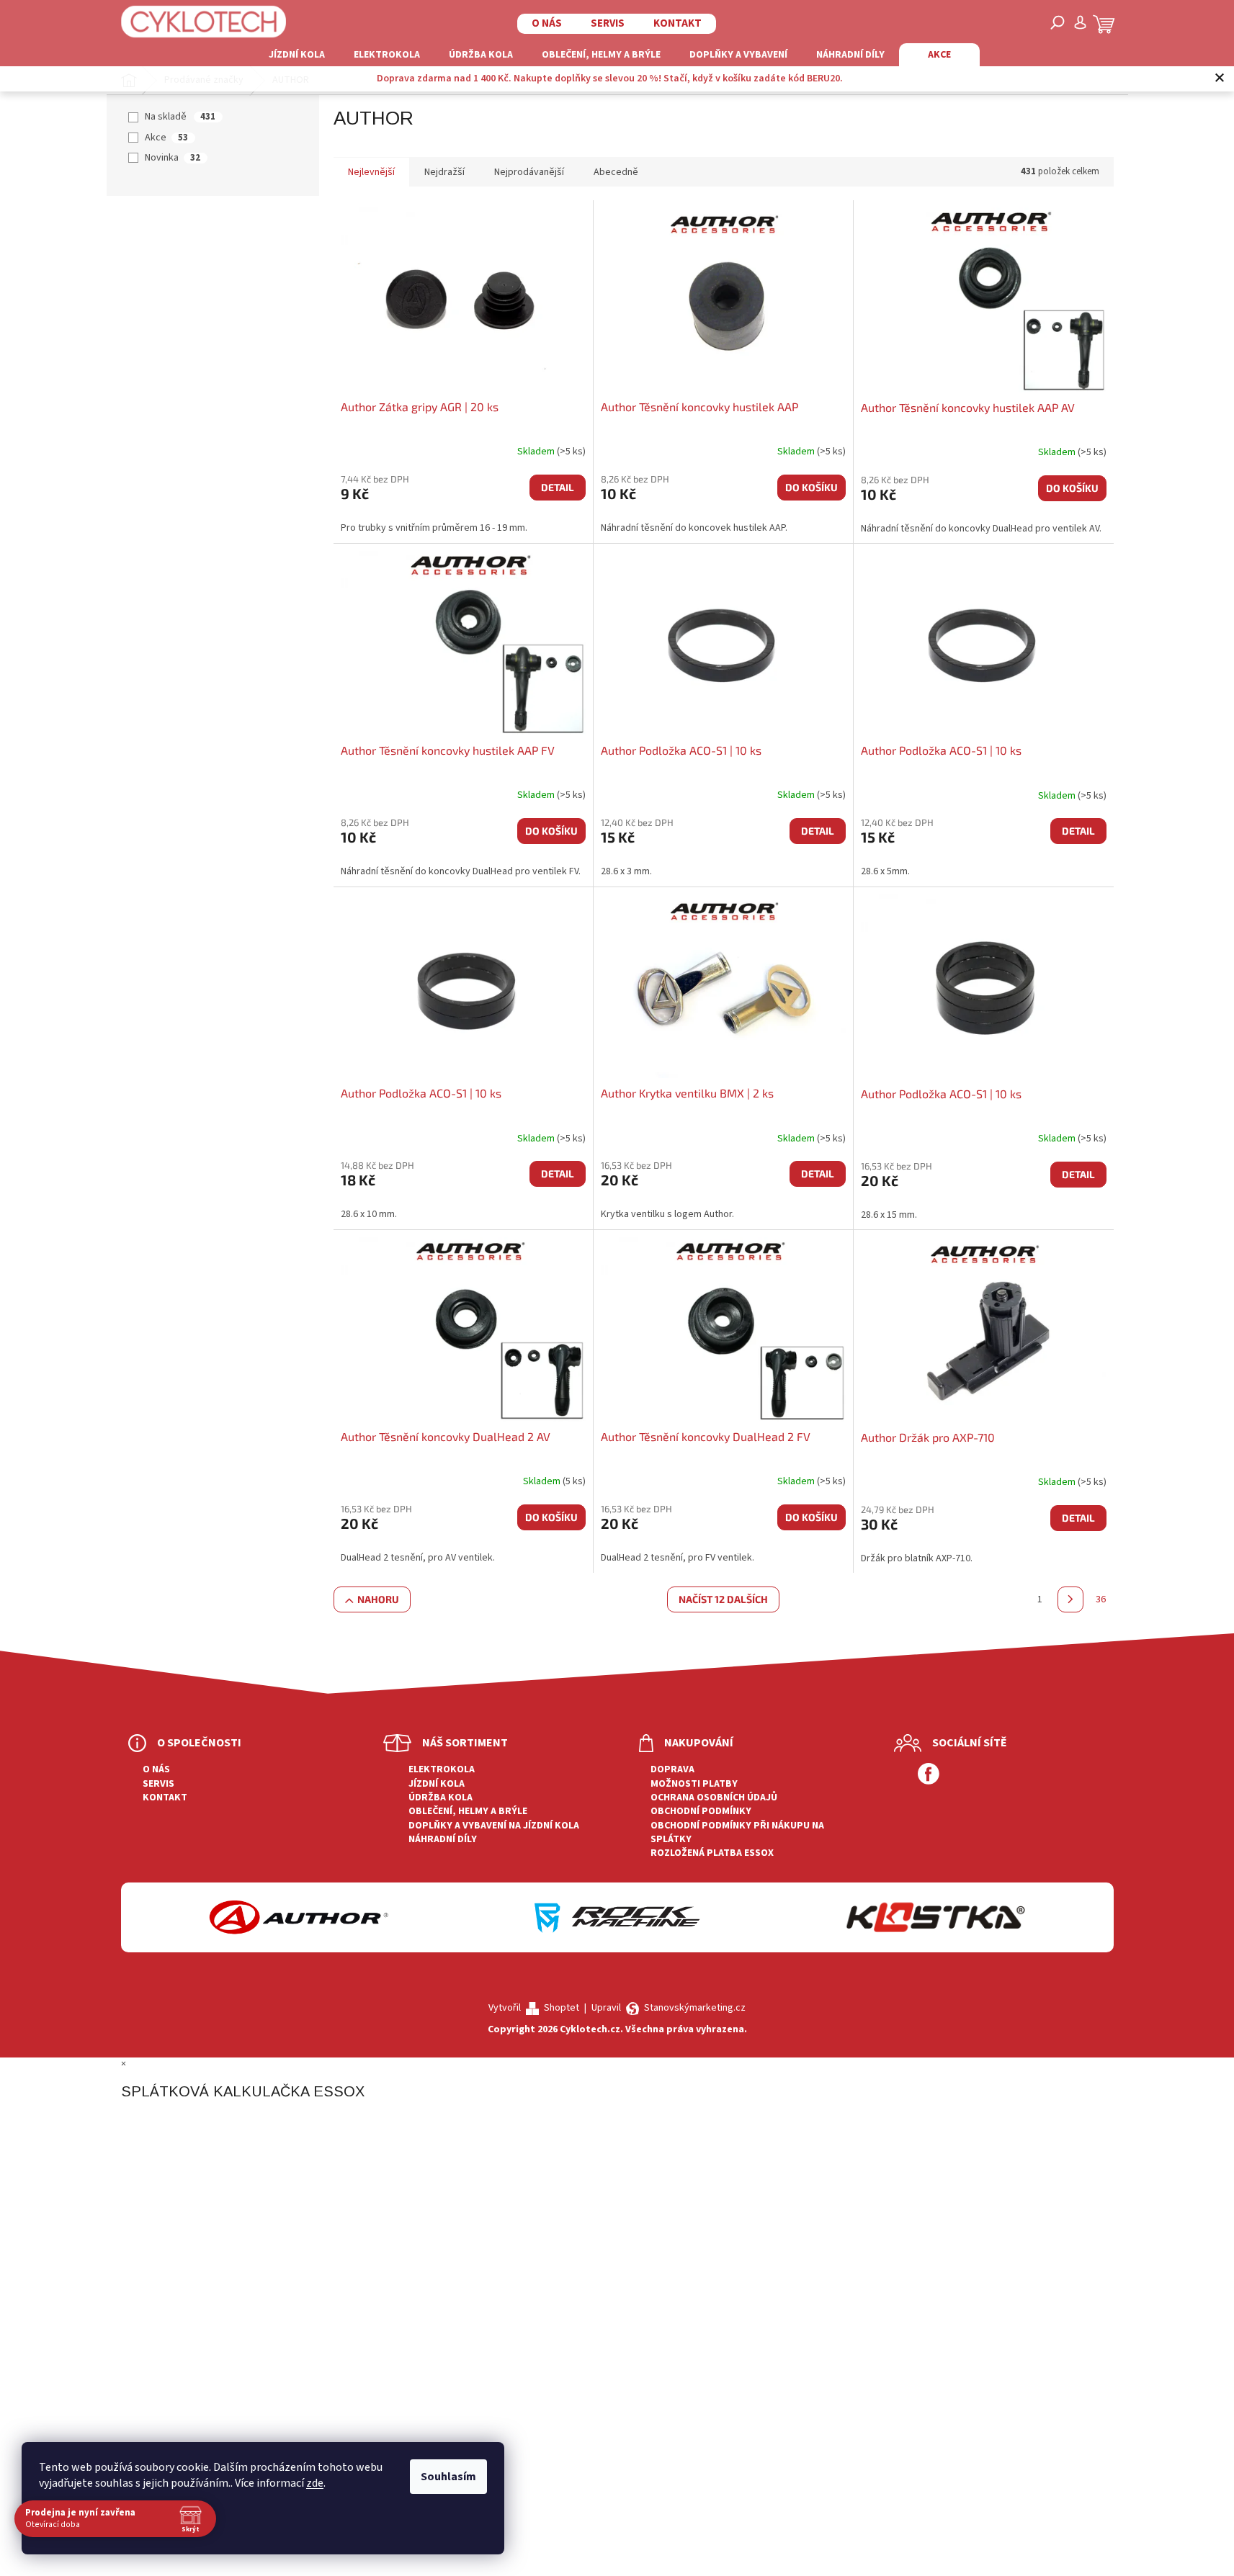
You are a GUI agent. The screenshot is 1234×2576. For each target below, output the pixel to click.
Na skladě (180, 117)
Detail (558, 487)
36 (1101, 1599)
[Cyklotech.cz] (204, 22)
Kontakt (678, 23)
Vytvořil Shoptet (534, 2008)
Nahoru (378, 1599)
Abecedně (616, 172)
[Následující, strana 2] (1070, 1599)
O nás (547, 23)
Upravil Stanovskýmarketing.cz (669, 2008)
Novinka (173, 158)
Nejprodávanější (529, 172)
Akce (166, 138)
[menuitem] (297, 55)
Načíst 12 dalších (723, 1599)
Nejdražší (444, 172)
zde (315, 2483)
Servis (608, 23)
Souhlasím (448, 2477)
